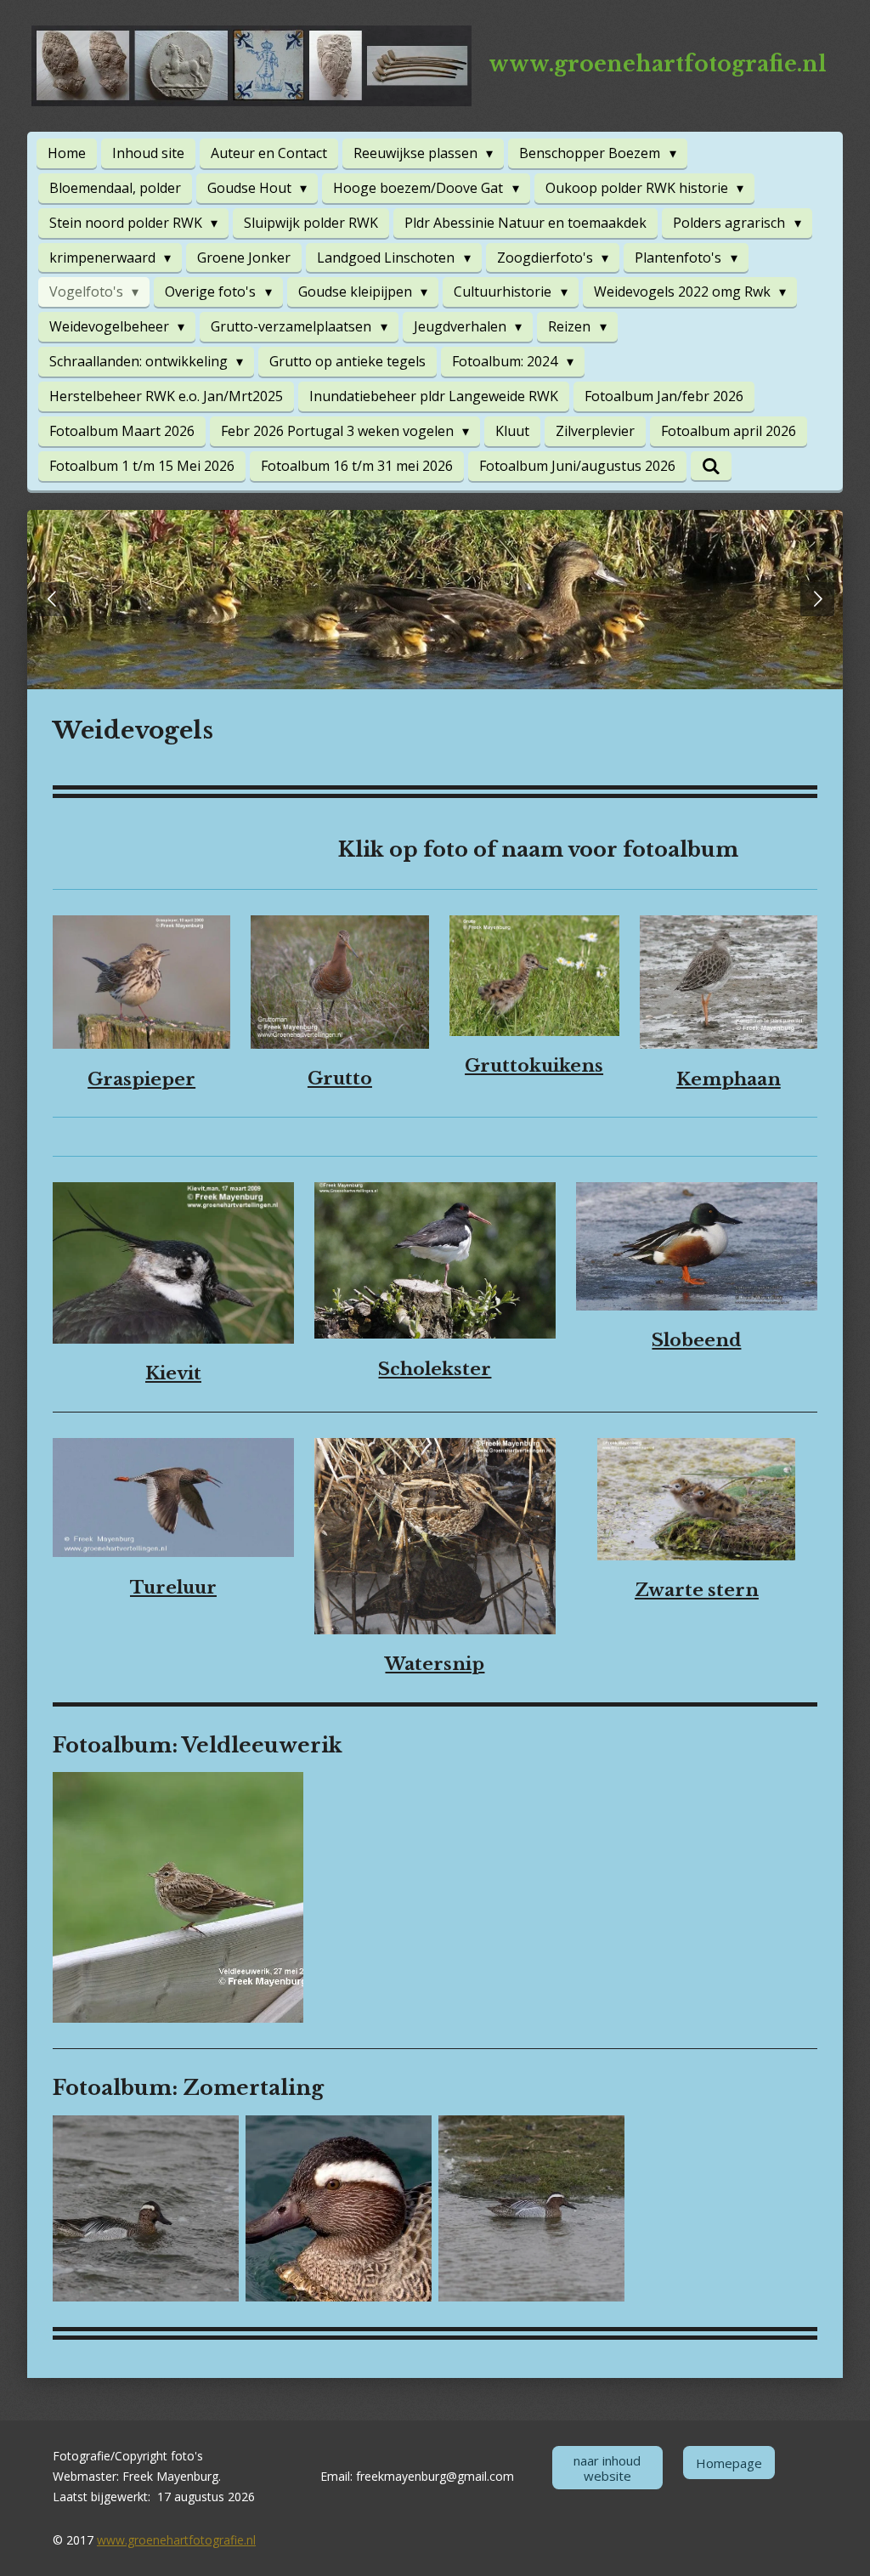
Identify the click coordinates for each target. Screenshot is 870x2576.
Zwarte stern (697, 1590)
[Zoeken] (711, 466)
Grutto (340, 1079)
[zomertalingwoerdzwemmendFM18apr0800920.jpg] (146, 2208)
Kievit (173, 1373)
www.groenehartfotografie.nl (176, 2540)
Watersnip (435, 1664)
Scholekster (435, 1369)
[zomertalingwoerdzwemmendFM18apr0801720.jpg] (531, 2208)
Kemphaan (729, 1079)
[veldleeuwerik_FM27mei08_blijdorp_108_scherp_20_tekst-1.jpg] (178, 1898)
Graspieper (141, 1079)
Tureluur (173, 1588)
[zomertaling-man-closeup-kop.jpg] (339, 2208)
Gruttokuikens (534, 1066)
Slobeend (696, 1340)
